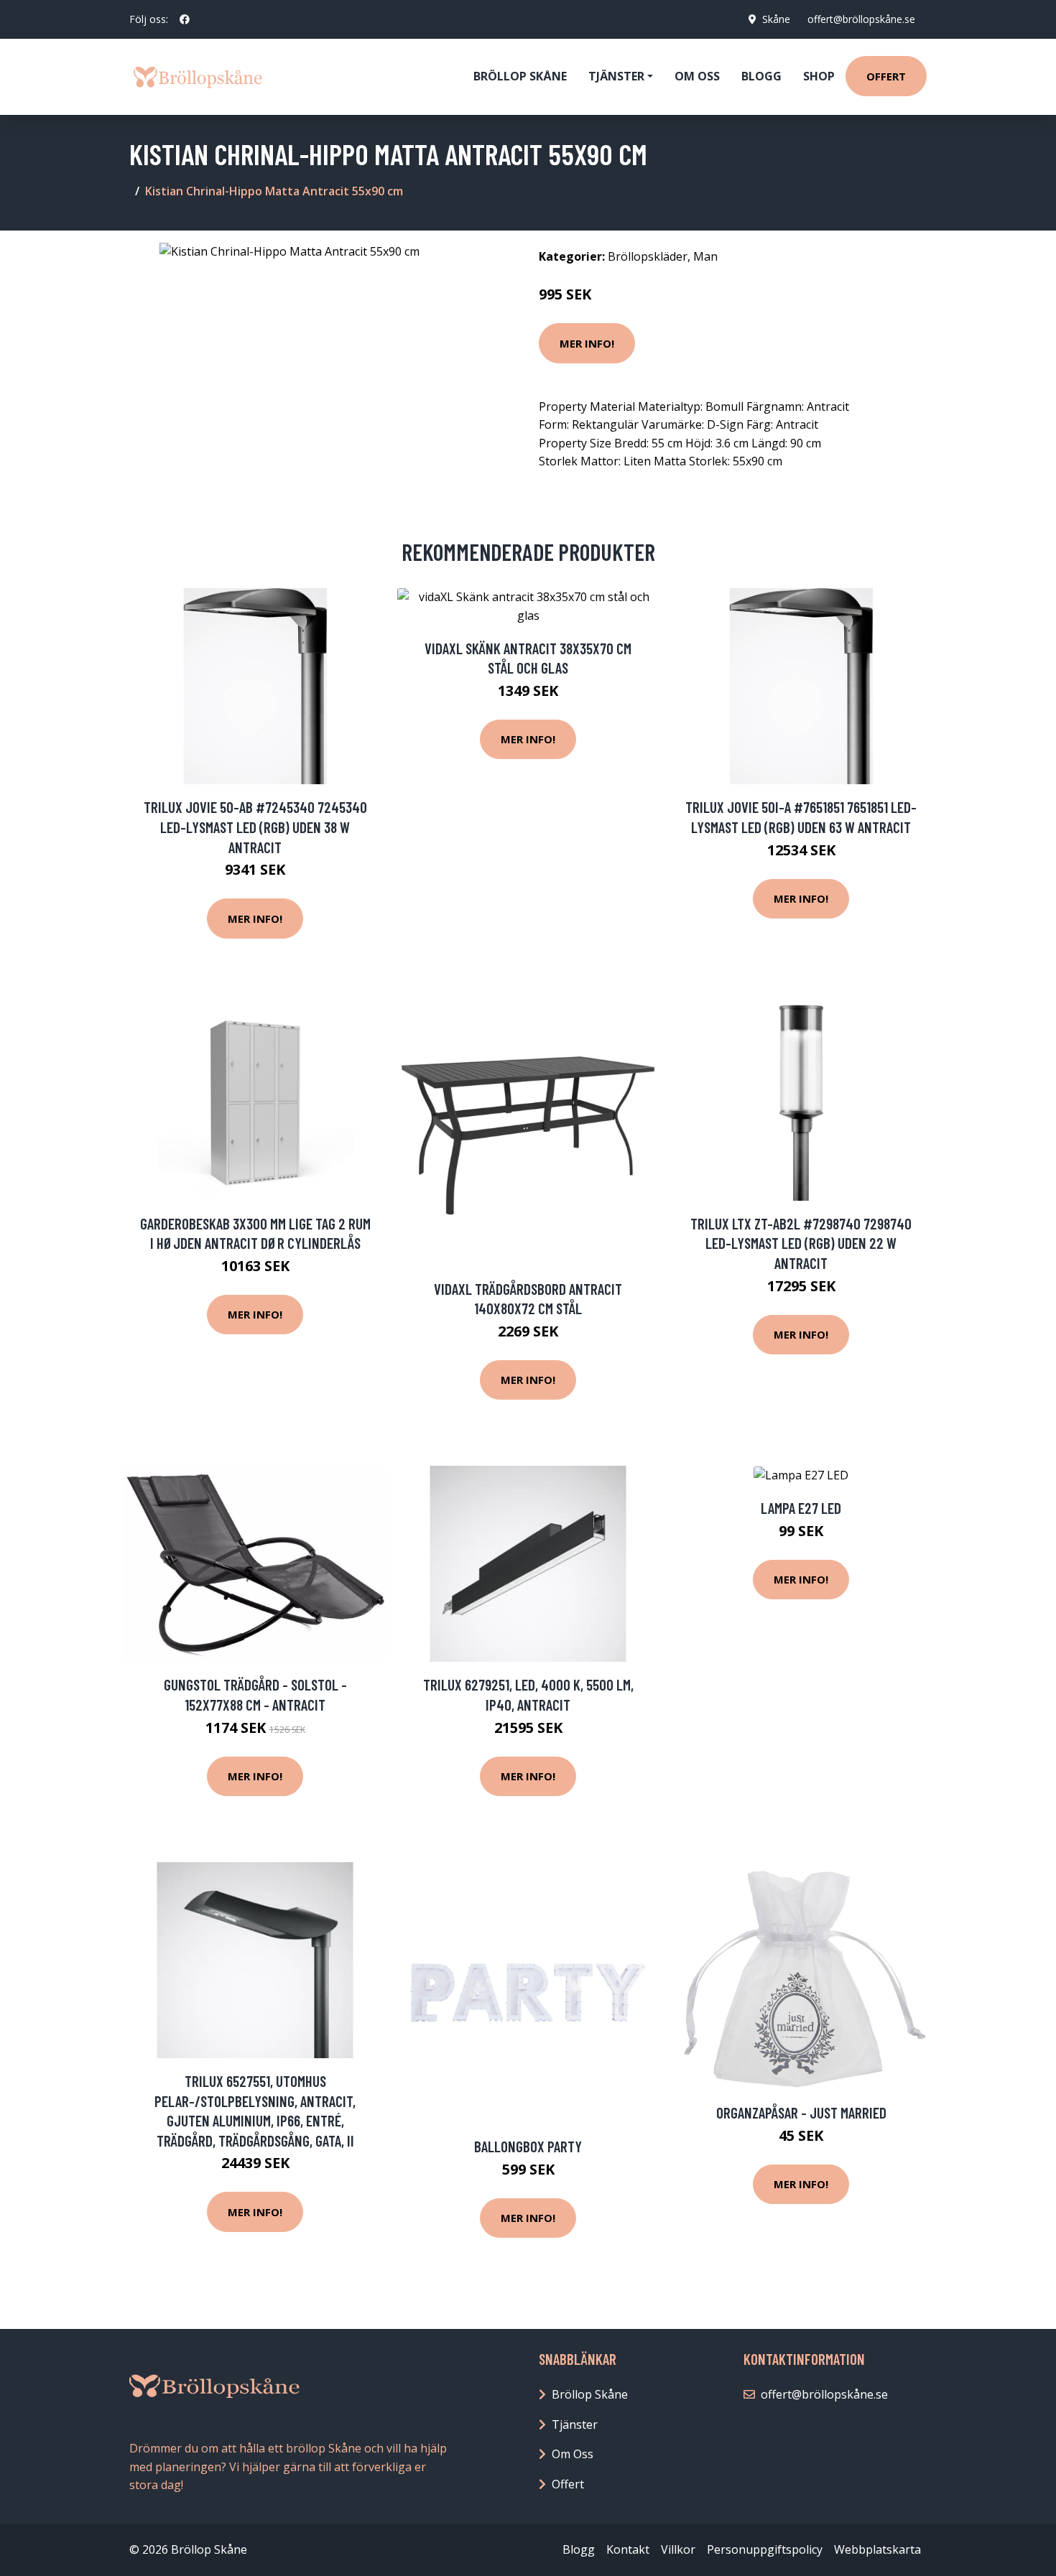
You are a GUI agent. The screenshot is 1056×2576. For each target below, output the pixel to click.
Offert (886, 76)
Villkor (678, 2549)
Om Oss (573, 2454)
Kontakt (628, 2549)
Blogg (761, 76)
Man (705, 256)
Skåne (776, 19)
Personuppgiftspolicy (765, 2549)
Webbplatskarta (877, 2549)
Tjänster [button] (616, 76)
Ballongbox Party (528, 2146)
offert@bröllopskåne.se (861, 19)
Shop (819, 76)
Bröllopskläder (648, 256)
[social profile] (185, 19)
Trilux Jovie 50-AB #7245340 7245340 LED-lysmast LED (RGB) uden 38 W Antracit (255, 827)
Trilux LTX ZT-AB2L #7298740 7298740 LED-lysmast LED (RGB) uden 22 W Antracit (801, 1243)
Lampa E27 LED (801, 1508)
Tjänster (575, 2424)
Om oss (697, 76)
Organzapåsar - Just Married (801, 2112)
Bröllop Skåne (520, 76)
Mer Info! (587, 343)
